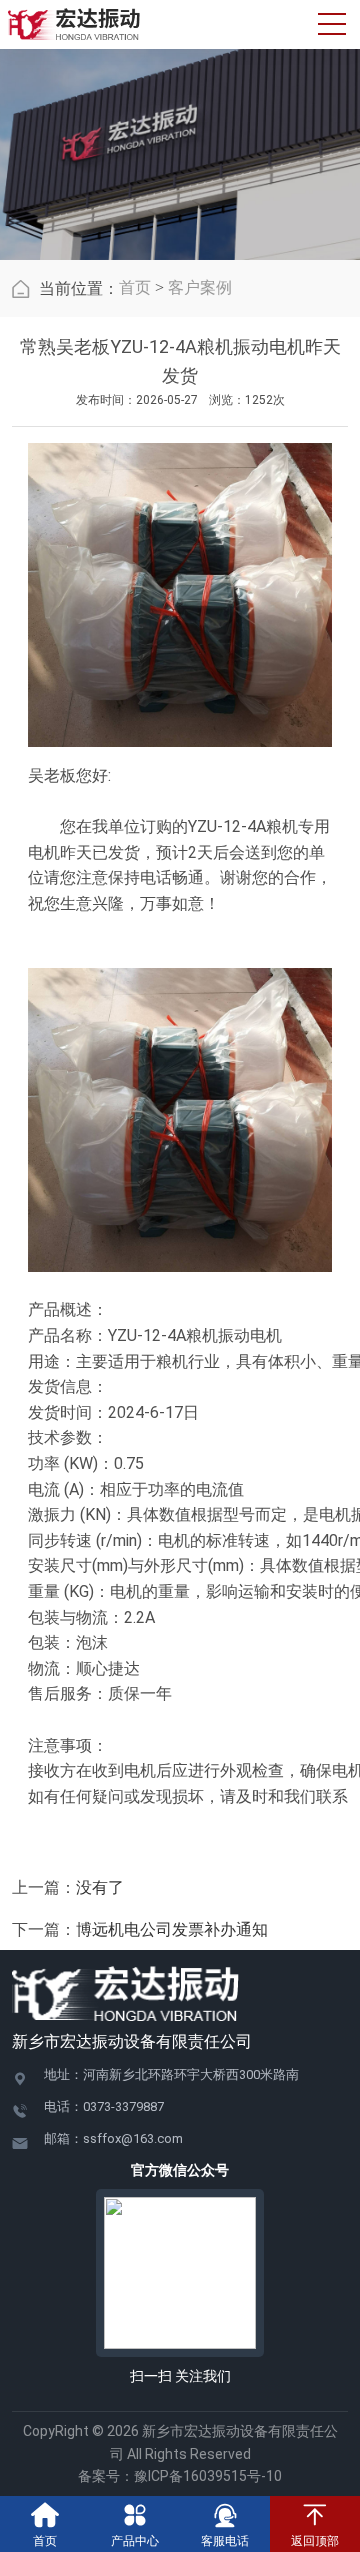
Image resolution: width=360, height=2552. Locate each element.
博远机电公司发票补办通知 (172, 1929)
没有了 (100, 1887)
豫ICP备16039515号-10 (208, 2476)
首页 (135, 287)
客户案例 (200, 287)
